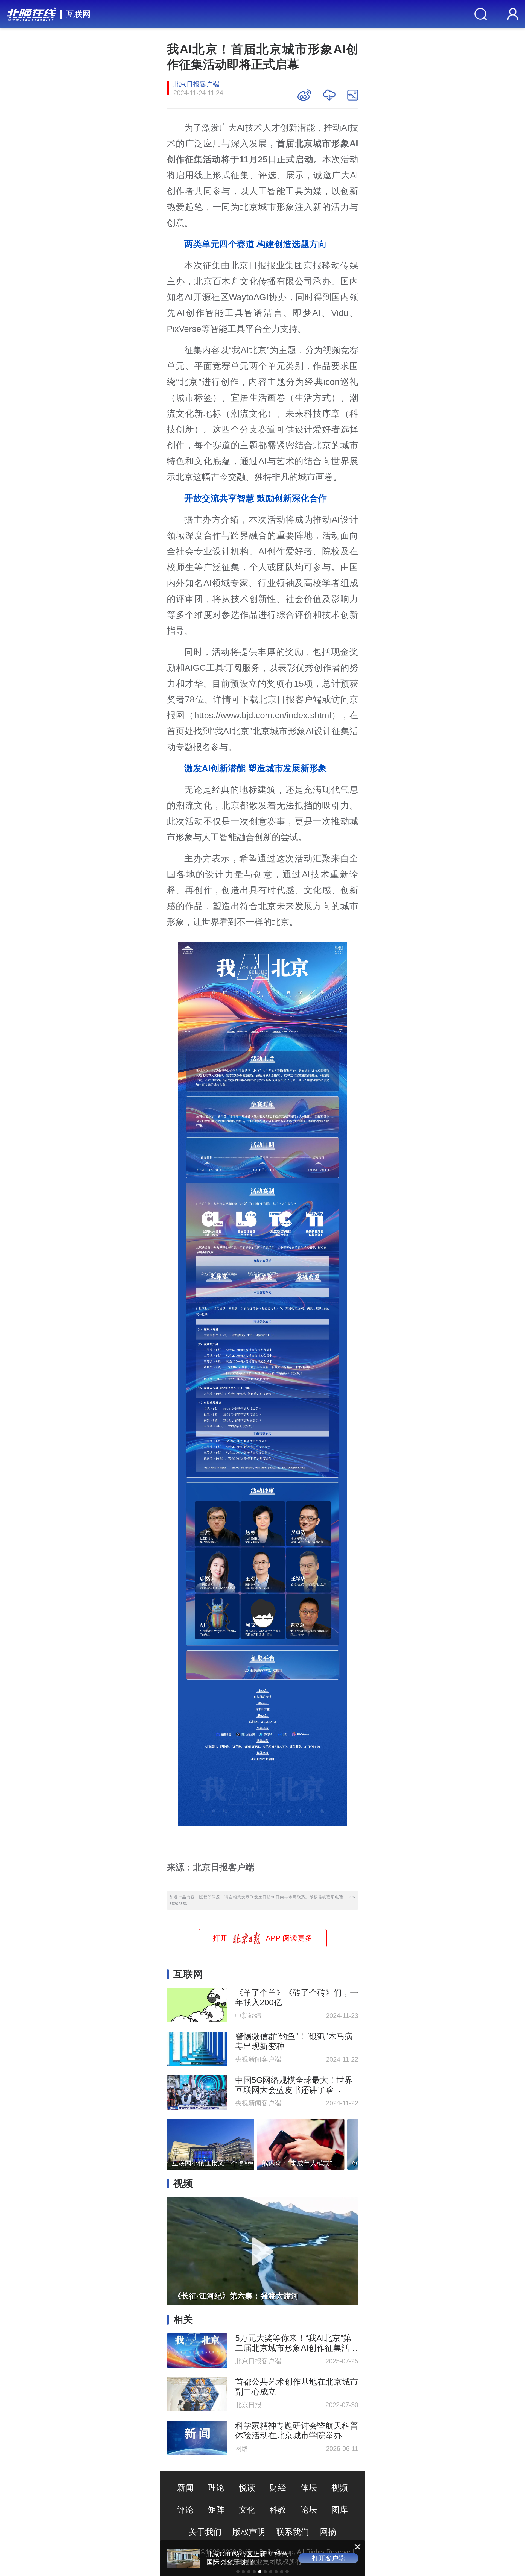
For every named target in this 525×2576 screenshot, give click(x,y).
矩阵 (216, 2510)
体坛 (309, 2488)
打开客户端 (328, 2558)
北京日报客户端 (196, 84)
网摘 (328, 2532)
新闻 (185, 2488)
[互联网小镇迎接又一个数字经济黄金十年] (211, 2143)
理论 (216, 2488)
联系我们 (293, 2532)
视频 (340, 2488)
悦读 (247, 2488)
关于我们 (205, 2532)
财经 (278, 2488)
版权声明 (249, 2532)
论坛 (309, 2510)
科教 (278, 2510)
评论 (185, 2510)
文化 (247, 2510)
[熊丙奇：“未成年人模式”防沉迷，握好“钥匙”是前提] (301, 2143)
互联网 (78, 14)
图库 (340, 2510)
